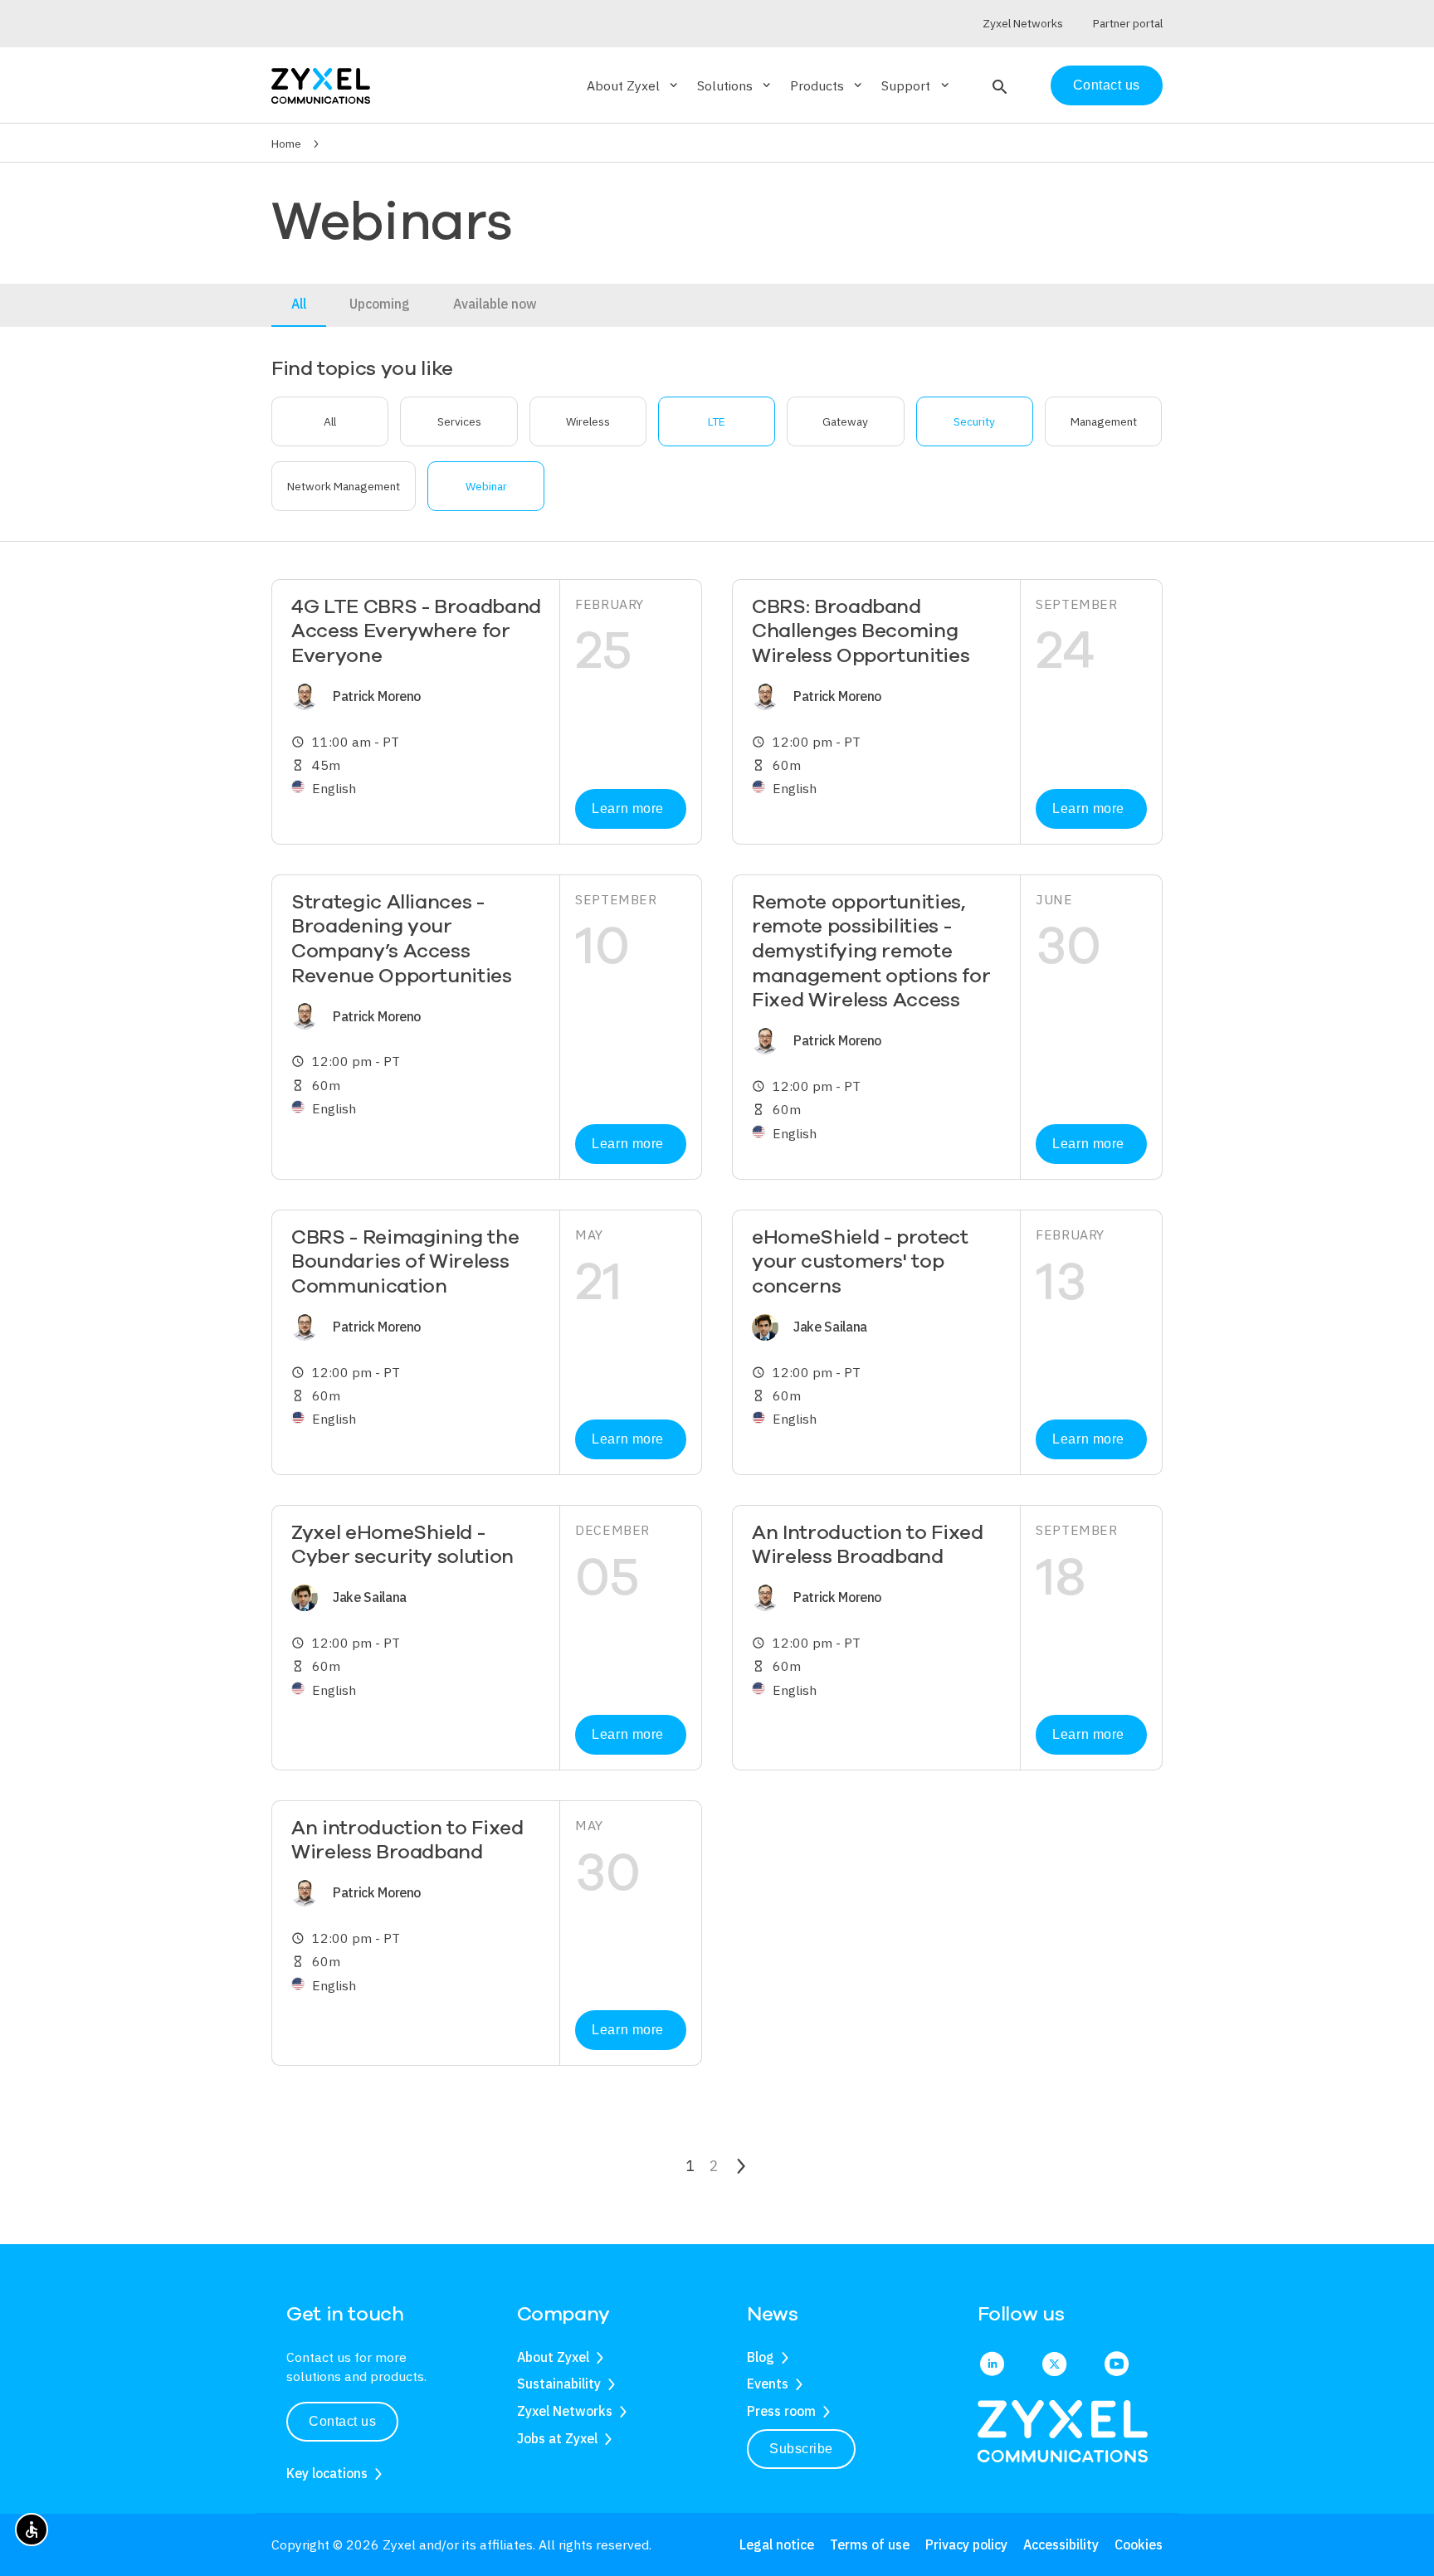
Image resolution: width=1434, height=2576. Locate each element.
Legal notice (777, 2544)
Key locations (327, 2473)
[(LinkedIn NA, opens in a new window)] (992, 2365)
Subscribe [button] (801, 2449)
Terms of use (870, 2544)
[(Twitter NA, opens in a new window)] (1054, 2365)
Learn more (627, 808)
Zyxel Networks (565, 2411)
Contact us (1107, 85)
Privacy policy (966, 2544)
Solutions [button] (735, 85)
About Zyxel (553, 2357)
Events (768, 2384)
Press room (781, 2411)
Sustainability (559, 2384)
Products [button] (827, 85)
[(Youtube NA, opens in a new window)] (1117, 2365)
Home (286, 144)
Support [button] (916, 85)
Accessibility (1061, 2544)
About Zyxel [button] (634, 85)
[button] (998, 85)
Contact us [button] (342, 2421)
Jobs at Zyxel (557, 2438)
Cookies (1139, 2544)
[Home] (321, 84)
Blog (761, 2357)
